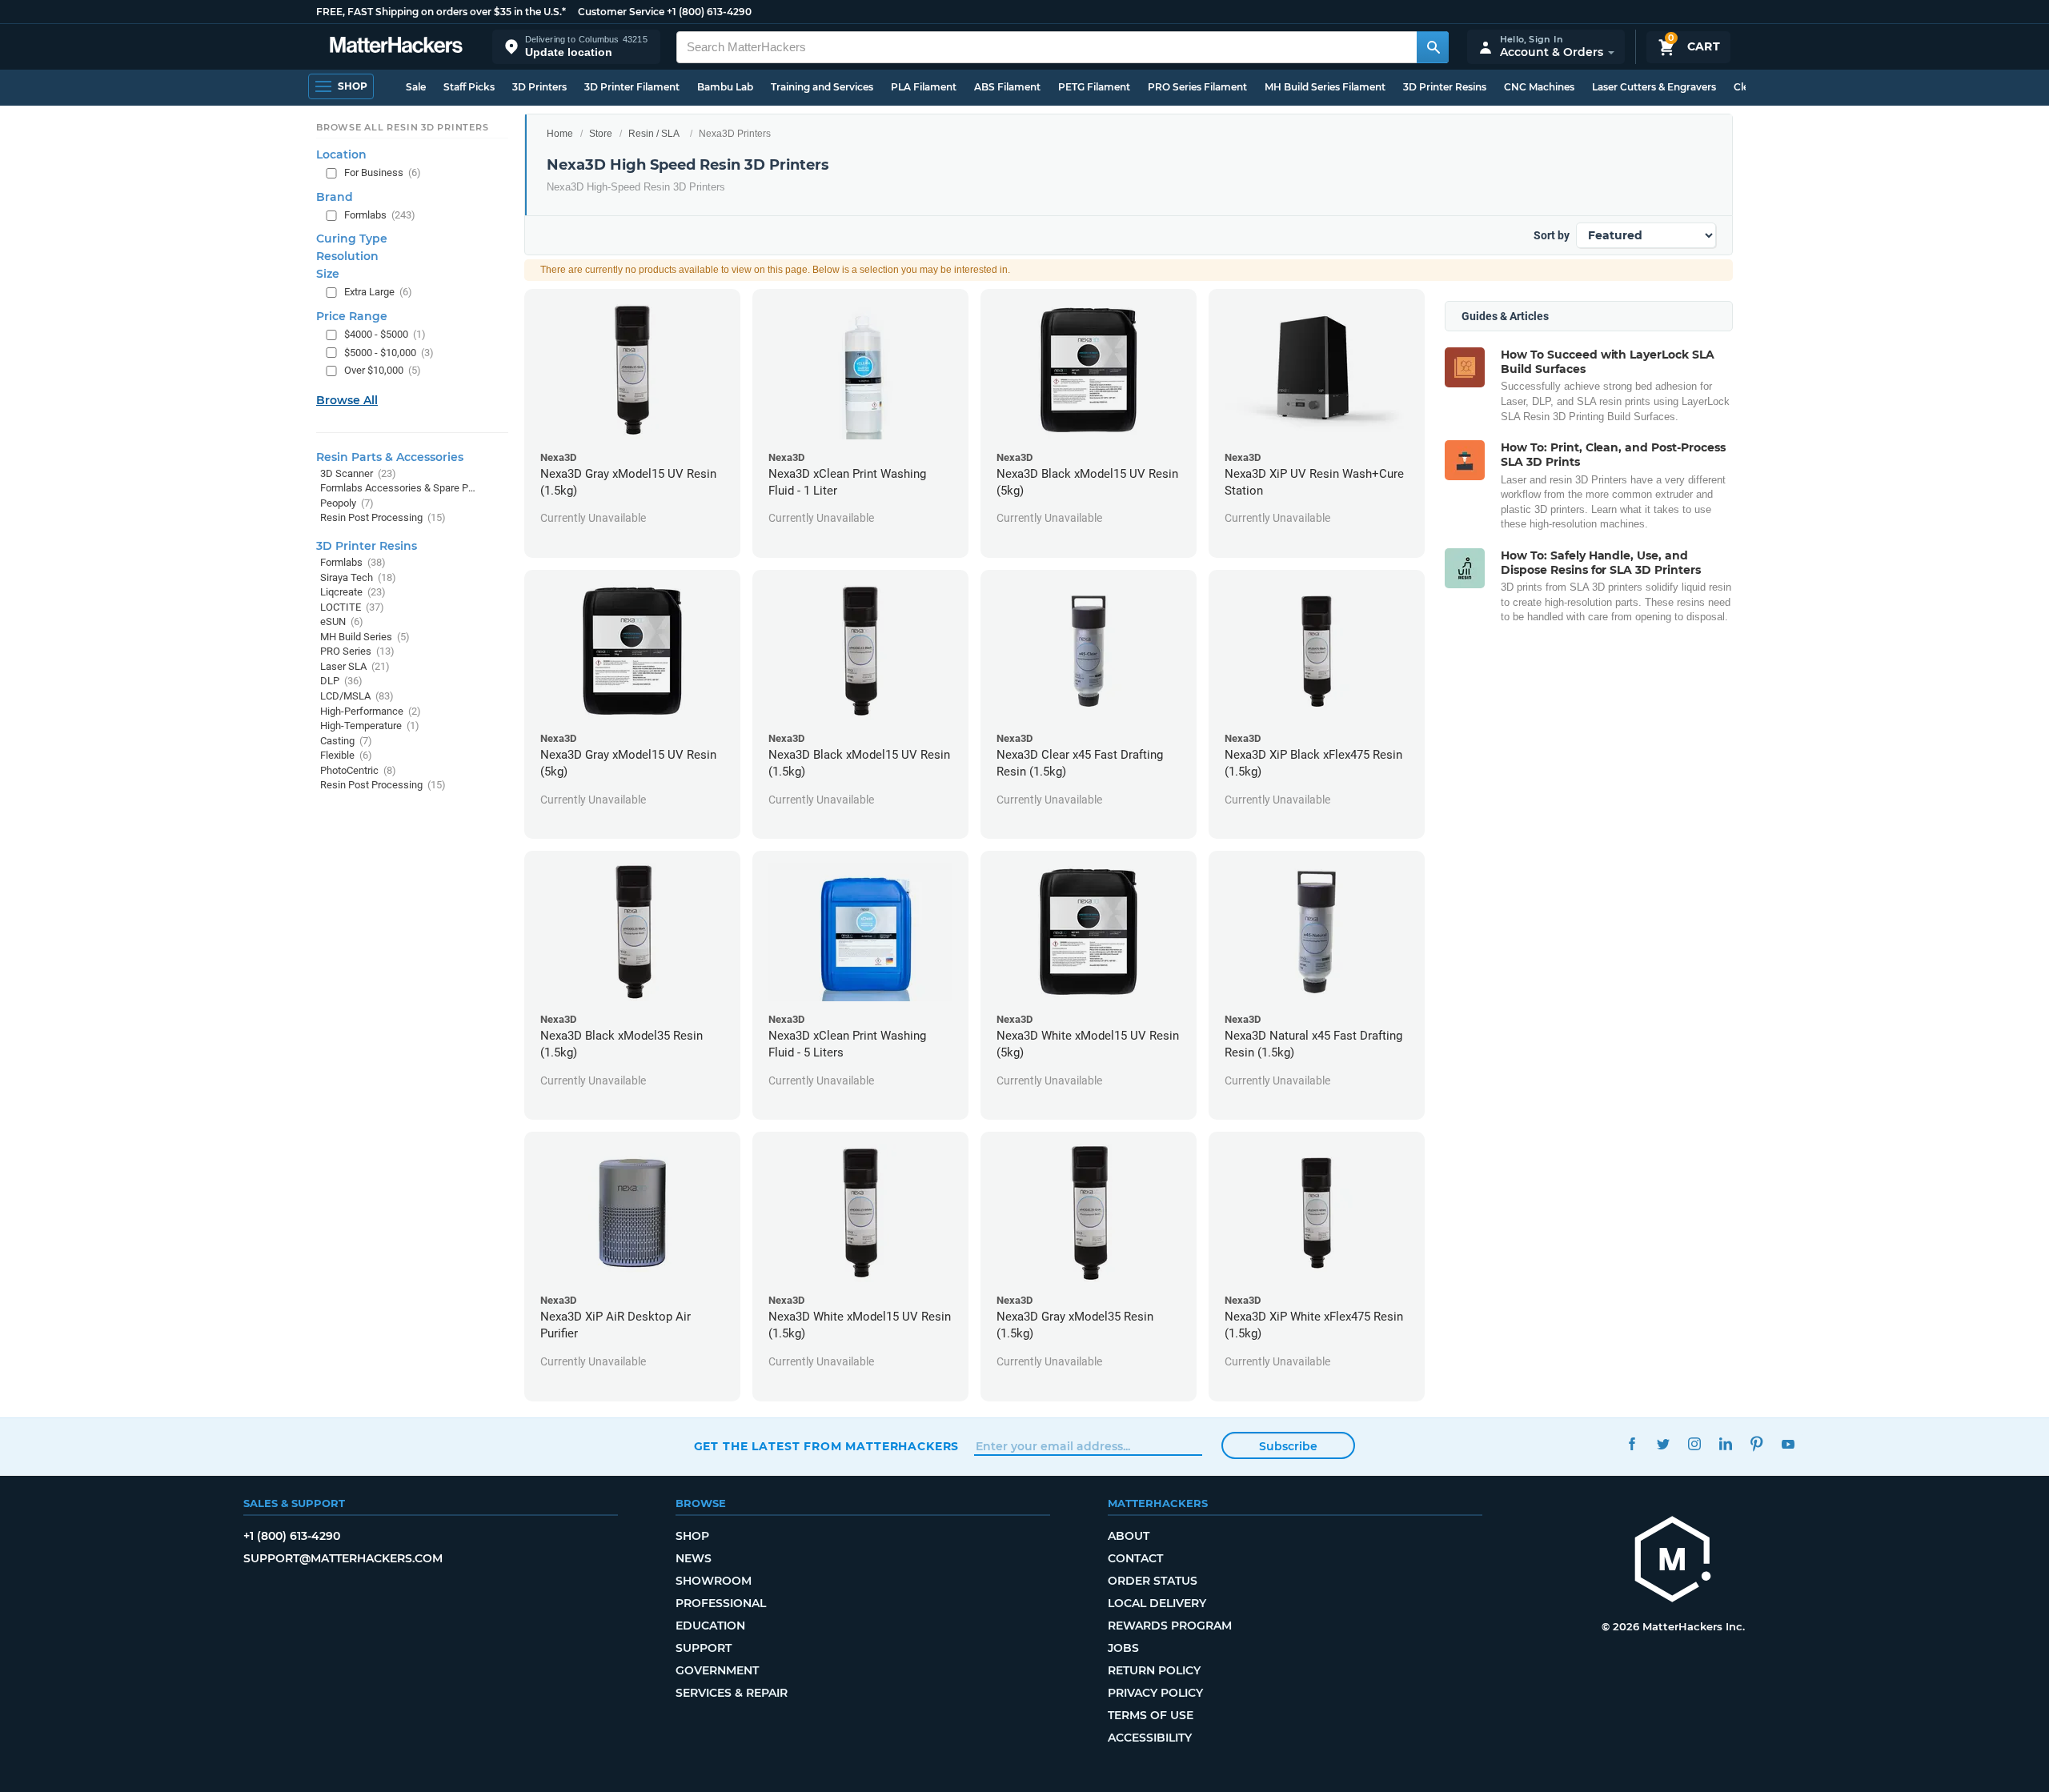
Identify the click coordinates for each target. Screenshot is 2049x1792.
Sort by (1552, 235)
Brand (335, 197)
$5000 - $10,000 (389, 353)
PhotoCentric (358, 770)
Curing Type (352, 239)
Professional (721, 1603)
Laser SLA (355, 666)
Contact (1135, 1558)
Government (717, 1670)
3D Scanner (358, 473)
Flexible (346, 756)
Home (560, 134)
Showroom (714, 1581)
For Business (383, 173)
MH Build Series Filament (1325, 87)
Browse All (347, 400)
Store (601, 134)
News (694, 1558)
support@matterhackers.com (343, 1558)
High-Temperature (370, 726)
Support (704, 1648)
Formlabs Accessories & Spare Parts (398, 489)
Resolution (347, 257)
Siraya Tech (358, 577)
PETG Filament (1094, 87)
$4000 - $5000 (385, 334)
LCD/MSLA (357, 696)
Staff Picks (469, 87)
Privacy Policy (1155, 1693)
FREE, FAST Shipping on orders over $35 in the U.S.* (441, 12)
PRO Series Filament (1197, 87)
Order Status (1153, 1581)
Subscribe (1288, 1446)
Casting (346, 741)
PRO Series (357, 652)
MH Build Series (365, 637)
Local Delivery (1157, 1603)
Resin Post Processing (383, 518)
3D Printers (539, 87)
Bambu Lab (725, 87)
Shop (692, 1536)
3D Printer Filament (632, 87)
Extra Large (378, 293)
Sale (416, 87)
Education (710, 1626)
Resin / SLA (654, 134)
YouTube (1788, 1444)
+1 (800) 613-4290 (709, 12)
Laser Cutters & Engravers (1654, 87)
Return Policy (1154, 1670)
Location (341, 155)
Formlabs (380, 215)
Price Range (352, 316)
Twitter (1664, 1444)
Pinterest (1757, 1444)
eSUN (342, 622)
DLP (341, 682)
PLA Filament (924, 87)
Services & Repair (732, 1693)
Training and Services (822, 87)
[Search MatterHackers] (1433, 47)
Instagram (1695, 1444)
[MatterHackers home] (396, 47)
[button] (576, 47)
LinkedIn (1726, 1444)
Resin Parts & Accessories (390, 457)
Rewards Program (1170, 1626)
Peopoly (347, 503)
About (1129, 1536)
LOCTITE (352, 607)
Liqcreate (353, 592)
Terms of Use (1151, 1715)
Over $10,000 (383, 371)
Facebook (1632, 1444)
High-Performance (371, 711)
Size (328, 275)
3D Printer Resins (1445, 87)
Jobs (1123, 1648)
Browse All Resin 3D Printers (403, 127)
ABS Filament (1007, 87)
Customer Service (621, 12)
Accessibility (1150, 1738)
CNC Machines (1539, 87)
